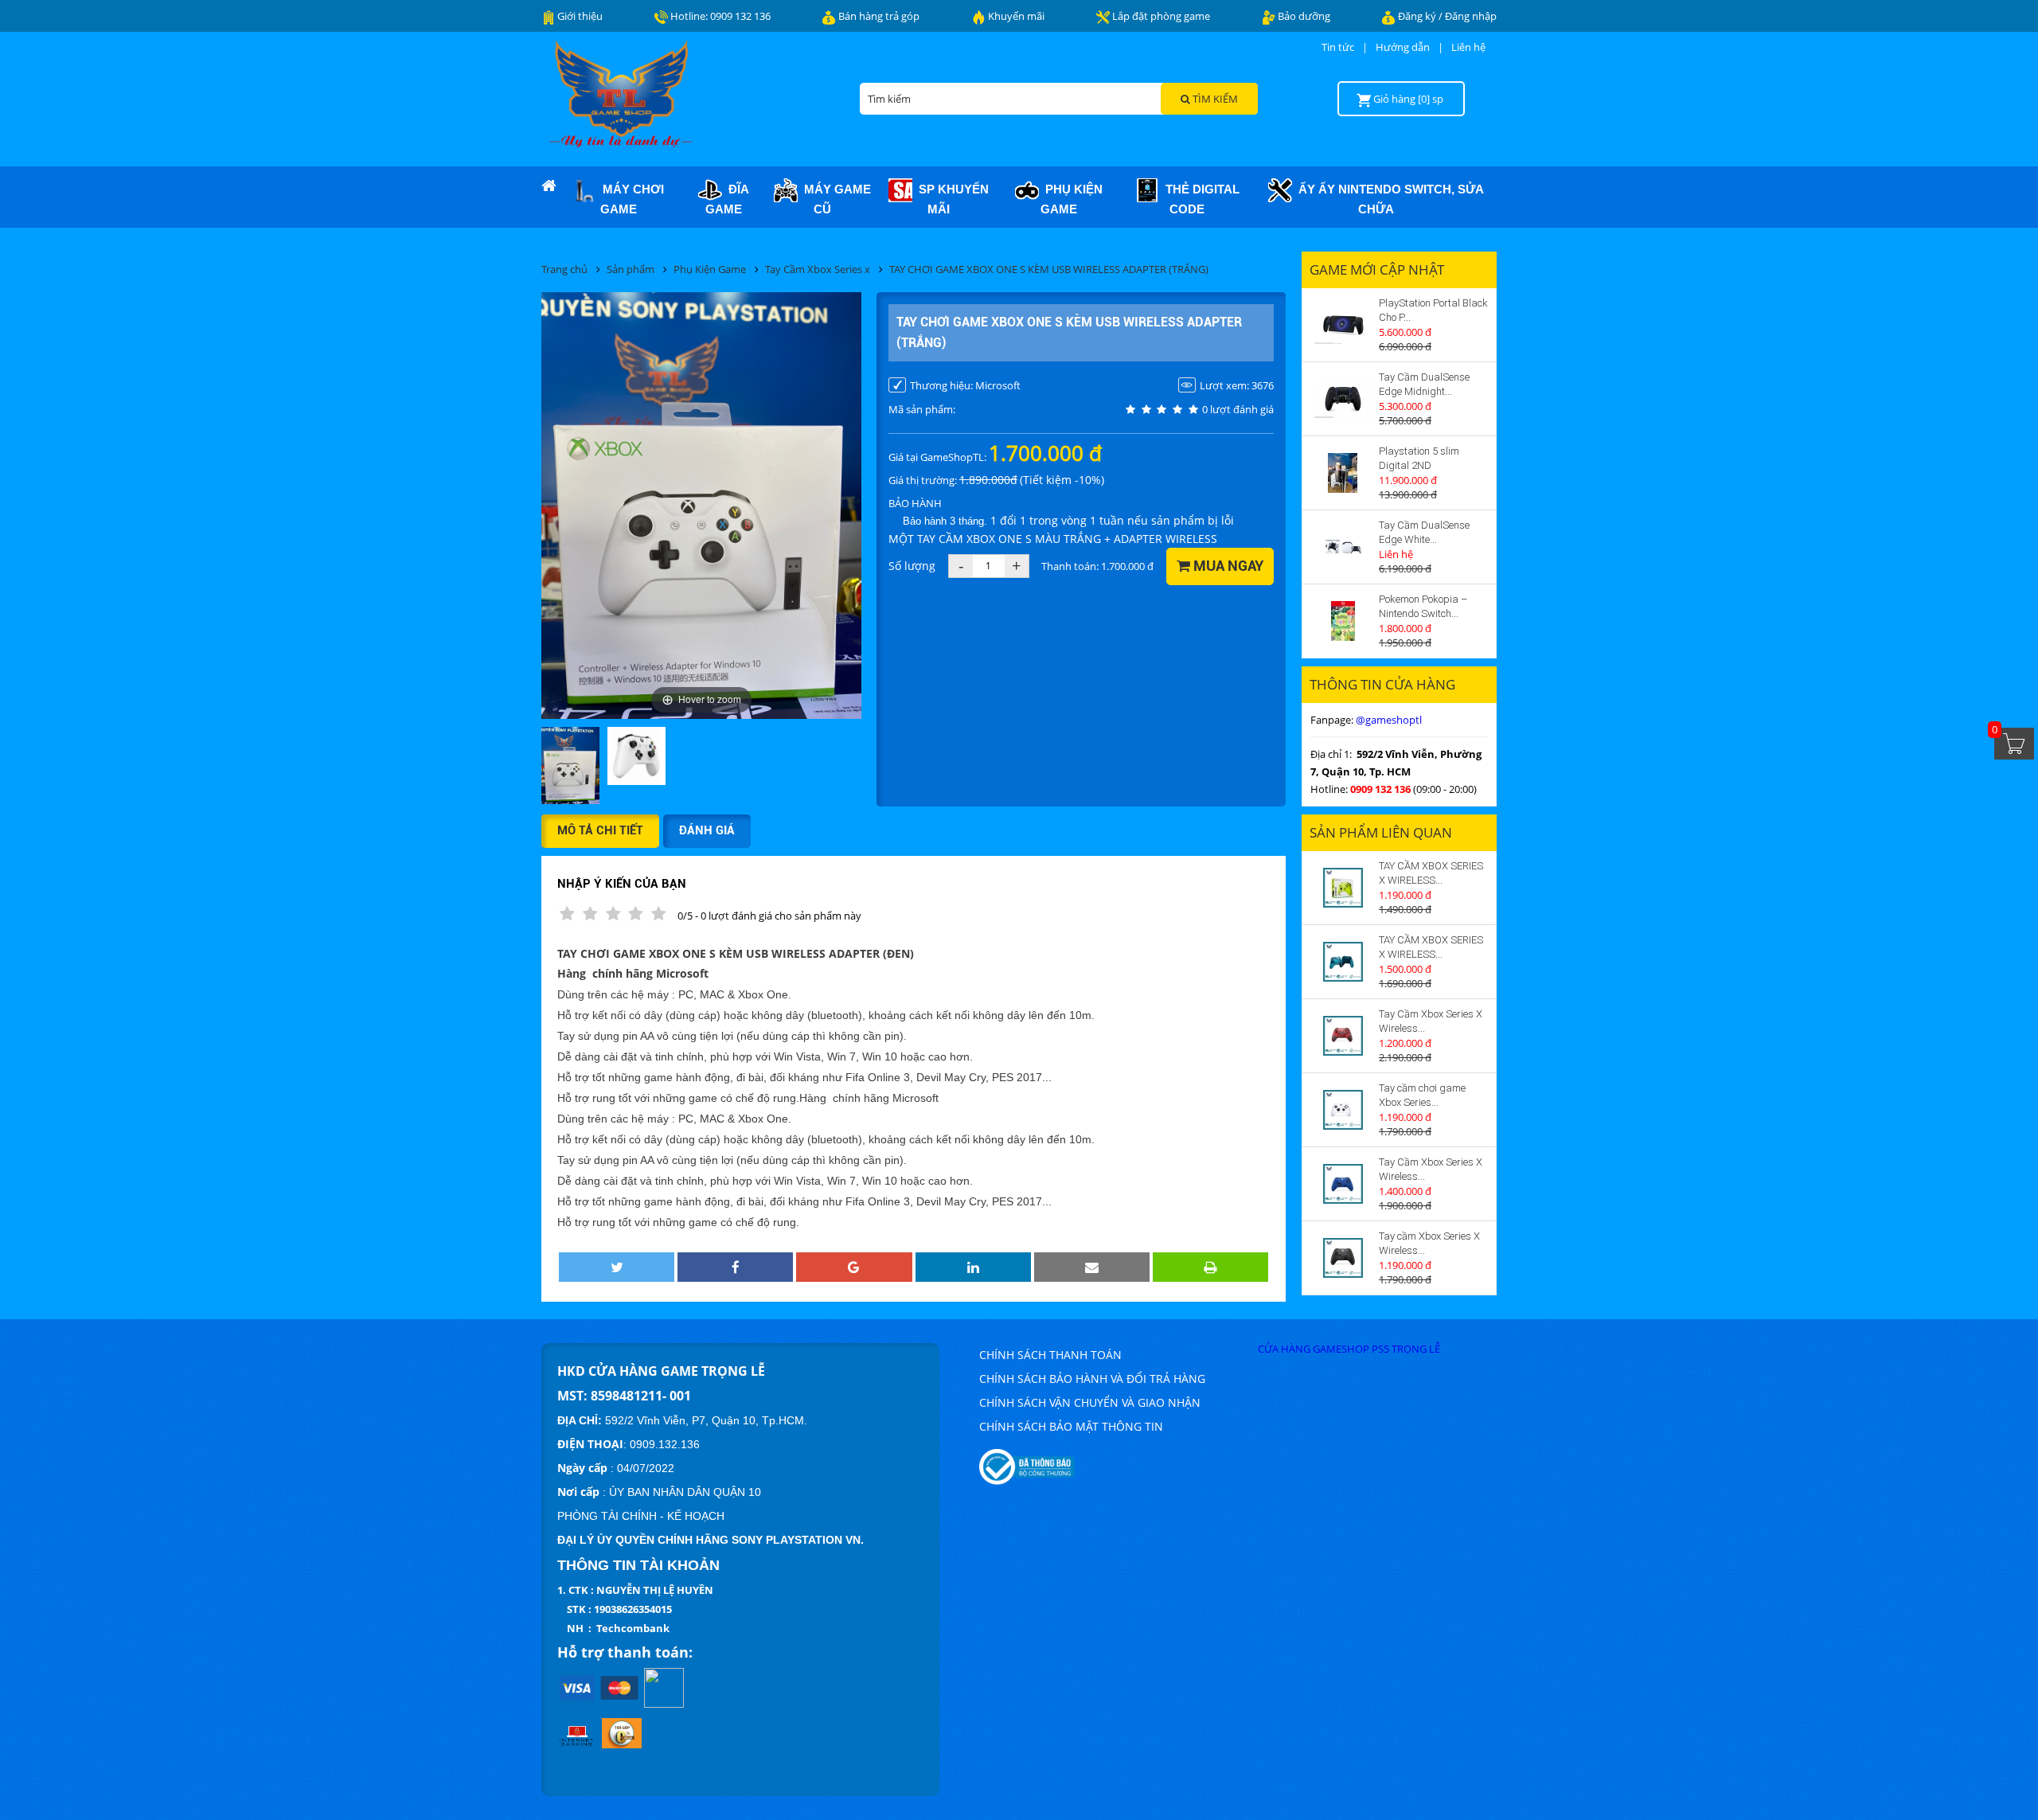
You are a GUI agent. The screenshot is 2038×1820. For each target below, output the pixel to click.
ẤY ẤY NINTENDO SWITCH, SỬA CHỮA (1388, 199)
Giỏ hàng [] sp (1408, 99)
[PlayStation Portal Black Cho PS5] (1343, 325)
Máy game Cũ (834, 199)
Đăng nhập (1471, 16)
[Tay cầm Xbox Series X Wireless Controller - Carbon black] (1343, 1258)
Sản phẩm (631, 269)
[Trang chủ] (549, 186)
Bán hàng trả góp (878, 16)
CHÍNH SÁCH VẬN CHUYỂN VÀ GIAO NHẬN (1090, 1402)
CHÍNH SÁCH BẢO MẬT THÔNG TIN (1071, 1426)
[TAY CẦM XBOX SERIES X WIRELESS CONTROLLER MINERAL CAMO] (1343, 962)
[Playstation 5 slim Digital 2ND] (1343, 473)
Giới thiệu (579, 16)
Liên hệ (1468, 47)
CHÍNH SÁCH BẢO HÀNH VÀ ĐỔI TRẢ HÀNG (1092, 1379)
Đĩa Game (727, 199)
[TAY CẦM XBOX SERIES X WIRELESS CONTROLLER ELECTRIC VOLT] (1343, 888)
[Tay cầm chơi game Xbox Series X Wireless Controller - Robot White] (1343, 1110)
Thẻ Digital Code (1199, 199)
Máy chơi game (630, 199)
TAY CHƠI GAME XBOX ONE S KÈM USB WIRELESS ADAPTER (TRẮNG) (1049, 269)
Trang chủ (564, 269)
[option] (570, 767)
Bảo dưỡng (1303, 16)
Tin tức (1338, 47)
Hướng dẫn (1403, 47)
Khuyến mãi (1015, 16)
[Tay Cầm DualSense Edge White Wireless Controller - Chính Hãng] (1343, 547)
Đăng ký (1418, 16)
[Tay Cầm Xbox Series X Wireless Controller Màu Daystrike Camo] (1343, 1036)
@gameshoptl (1389, 720)
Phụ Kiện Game (1071, 199)
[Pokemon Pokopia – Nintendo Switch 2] (1343, 621)
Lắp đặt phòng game (1160, 16)
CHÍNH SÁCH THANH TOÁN (1050, 1355)
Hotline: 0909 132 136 (719, 16)
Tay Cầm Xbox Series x (818, 269)
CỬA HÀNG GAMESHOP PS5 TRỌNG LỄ (1349, 1349)
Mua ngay (1227, 566)
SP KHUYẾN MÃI (951, 199)
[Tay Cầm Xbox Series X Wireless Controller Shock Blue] (1343, 1184)
